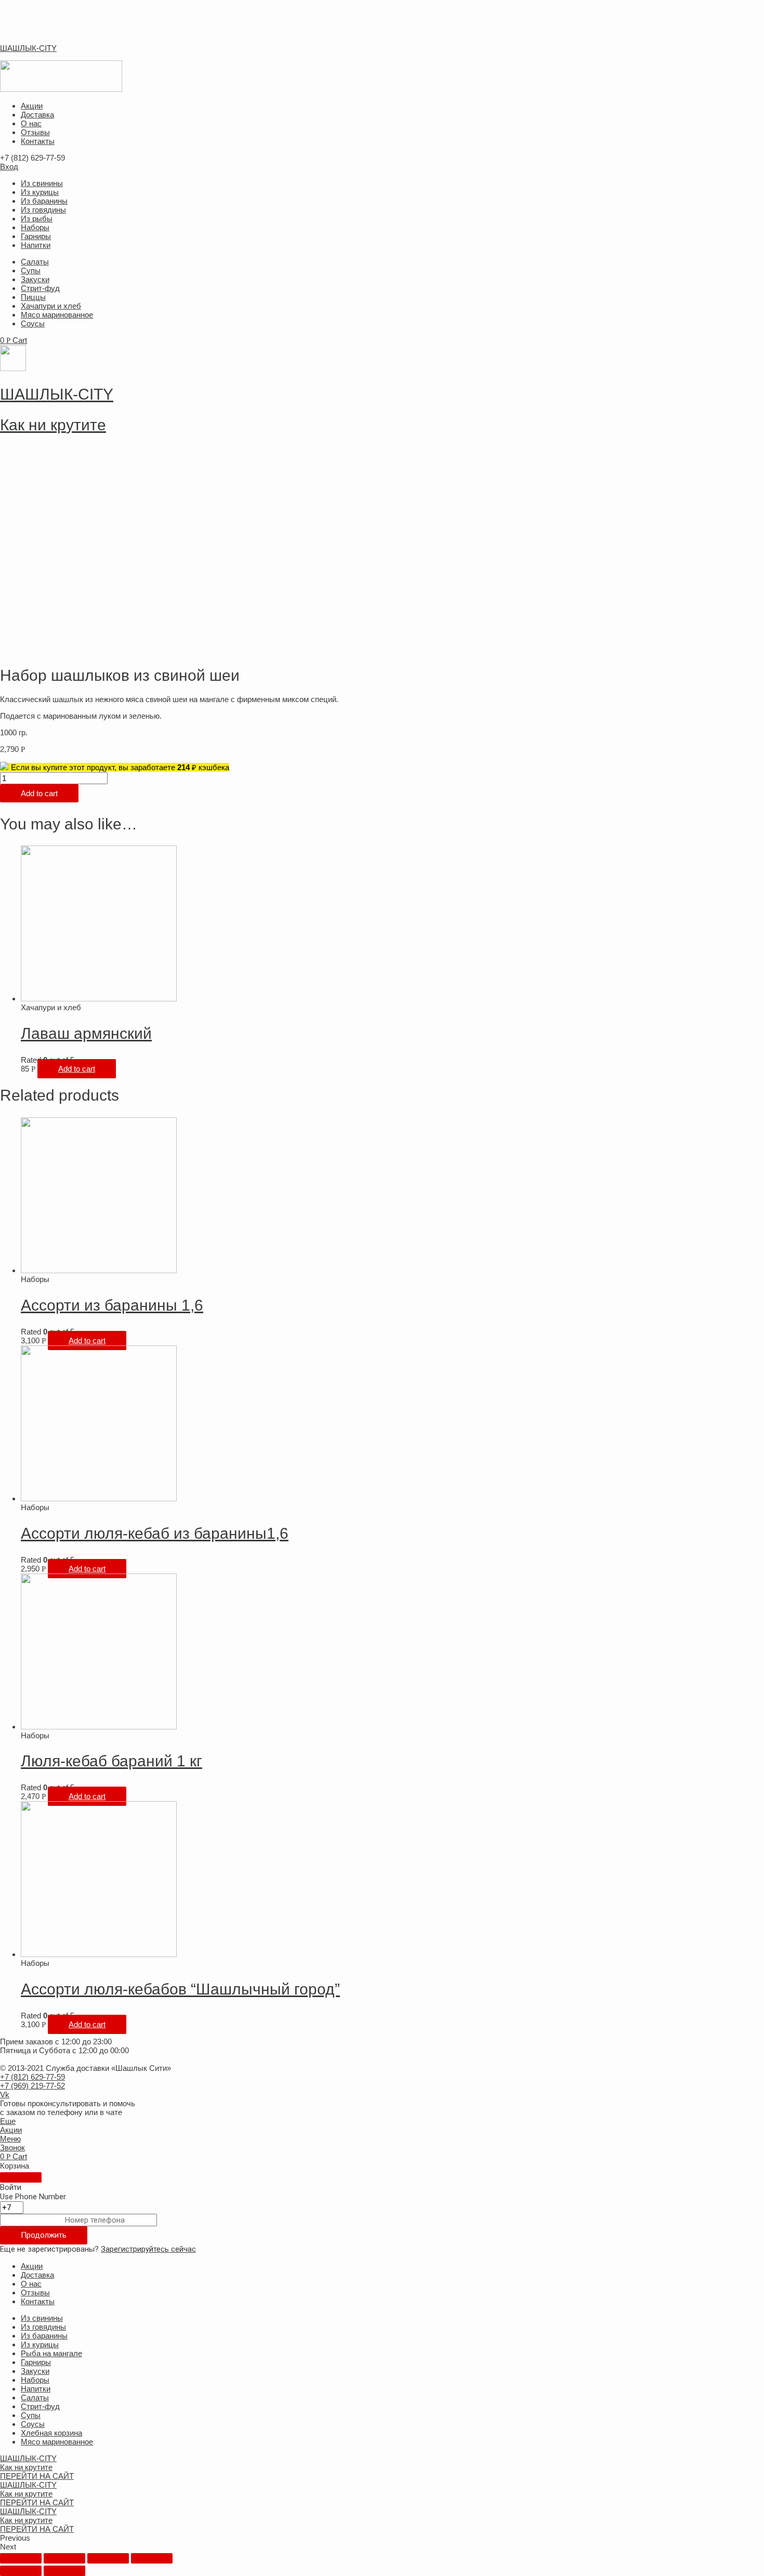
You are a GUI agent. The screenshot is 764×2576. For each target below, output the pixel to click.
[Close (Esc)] (21, 2558)
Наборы (35, 227)
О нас (31, 123)
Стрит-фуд (40, 288)
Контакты (38, 141)
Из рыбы (37, 219)
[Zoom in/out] (152, 2558)
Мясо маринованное (57, 315)
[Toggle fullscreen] (108, 2558)
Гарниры (36, 236)
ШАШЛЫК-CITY (28, 48)
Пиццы (33, 297)
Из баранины (44, 201)
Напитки (36, 245)
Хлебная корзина (51, 2433)
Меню (10, 2139)
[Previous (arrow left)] (21, 2571)
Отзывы (35, 132)
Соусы (33, 323)
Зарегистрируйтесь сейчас (148, 2249)
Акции (32, 106)
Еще (8, 2121)
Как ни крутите (53, 425)
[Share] (64, 2558)
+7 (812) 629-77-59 (32, 2077)
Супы (31, 270)
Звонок (12, 2148)
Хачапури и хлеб (51, 306)
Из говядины (43, 210)
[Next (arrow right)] (64, 2571)
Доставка (37, 115)
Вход (9, 167)
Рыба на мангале (51, 2353)
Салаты (35, 262)
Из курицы (40, 192)
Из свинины (42, 183)
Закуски (35, 279)
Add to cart (39, 793)
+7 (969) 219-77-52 (32, 2086)
